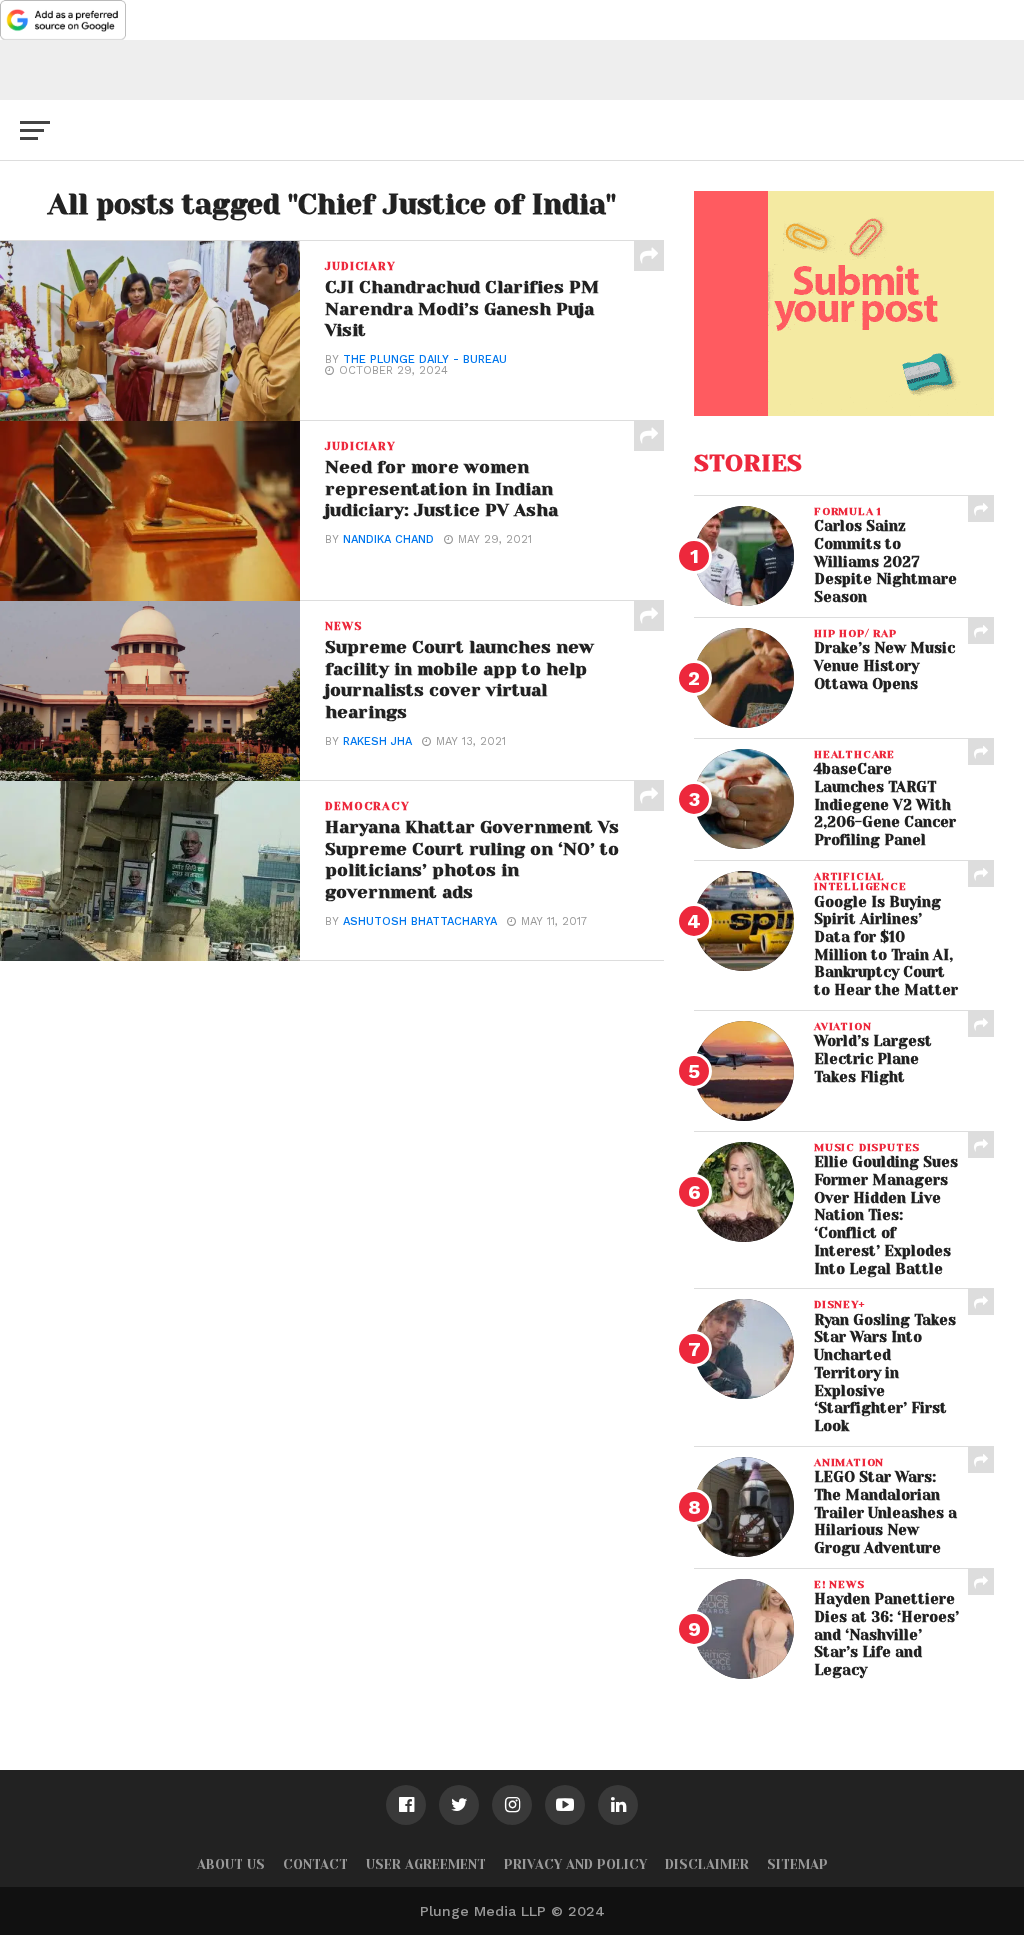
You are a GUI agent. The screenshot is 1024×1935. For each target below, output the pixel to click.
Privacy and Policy (575, 1864)
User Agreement (426, 1864)
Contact (315, 1864)
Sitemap (797, 1864)
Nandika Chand (388, 539)
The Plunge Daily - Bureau (425, 359)
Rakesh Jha (377, 741)
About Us (231, 1864)
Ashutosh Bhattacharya (420, 921)
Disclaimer (707, 1864)
